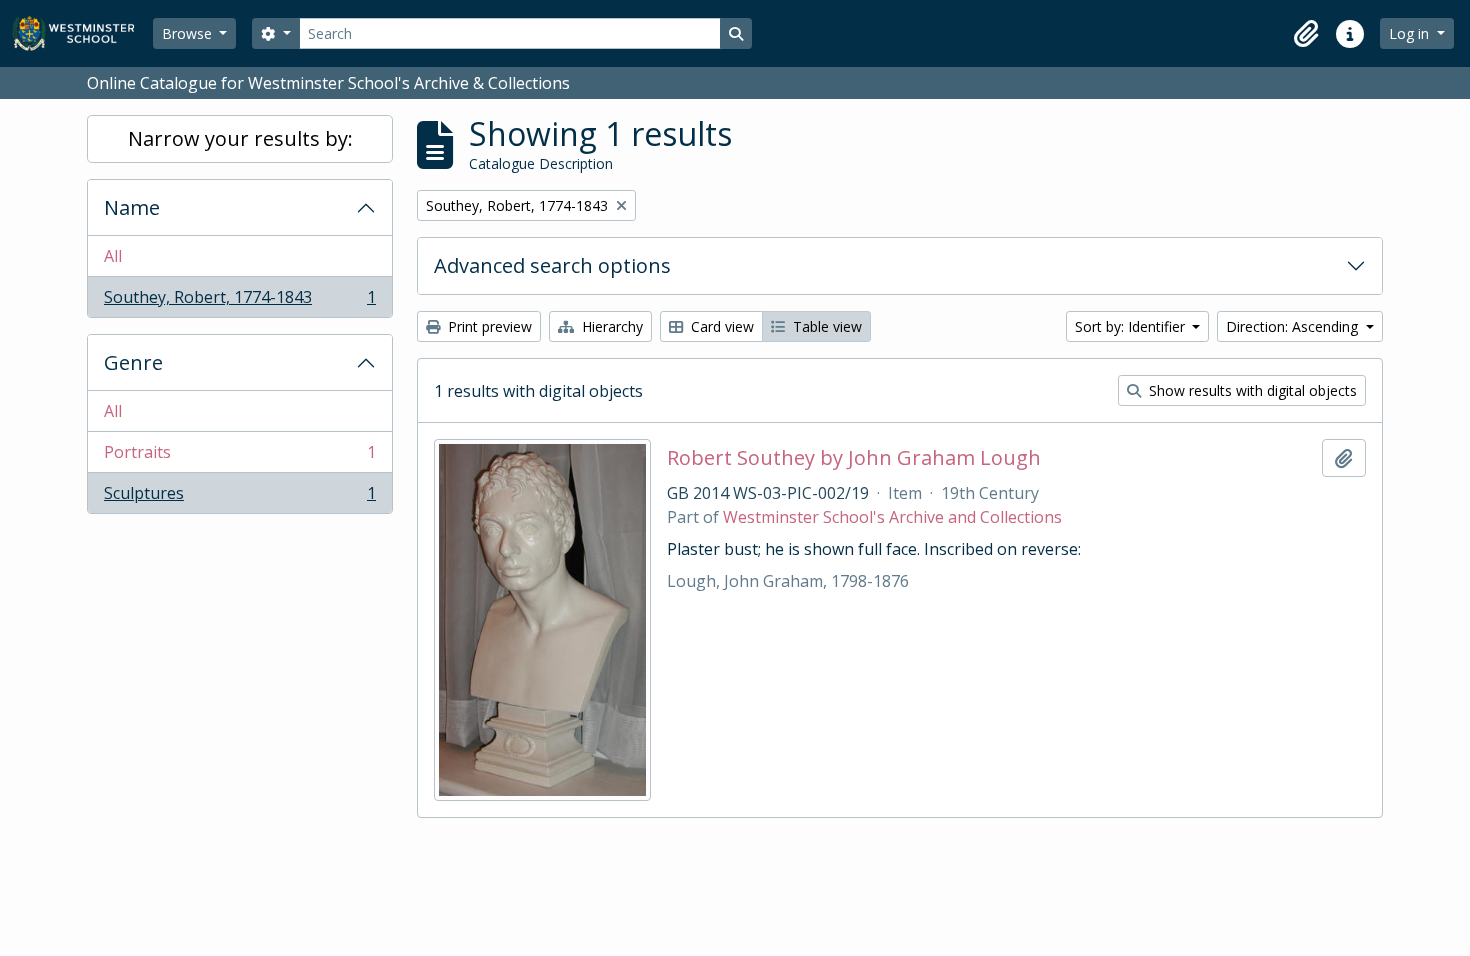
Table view (825, 326)
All (113, 256)
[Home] (82, 33)
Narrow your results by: (240, 138)
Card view (720, 326)
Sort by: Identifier (1132, 326)
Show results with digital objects (1251, 390)
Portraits (239, 457)
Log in (1411, 33)
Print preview (488, 326)
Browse (189, 33)
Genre (133, 362)
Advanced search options (552, 265)
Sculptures (239, 497)
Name (132, 207)
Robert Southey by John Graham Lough (854, 458)
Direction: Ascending (1294, 326)
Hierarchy (610, 326)
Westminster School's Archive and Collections (892, 517)
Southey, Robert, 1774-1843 (239, 301)
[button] (1306, 34)
